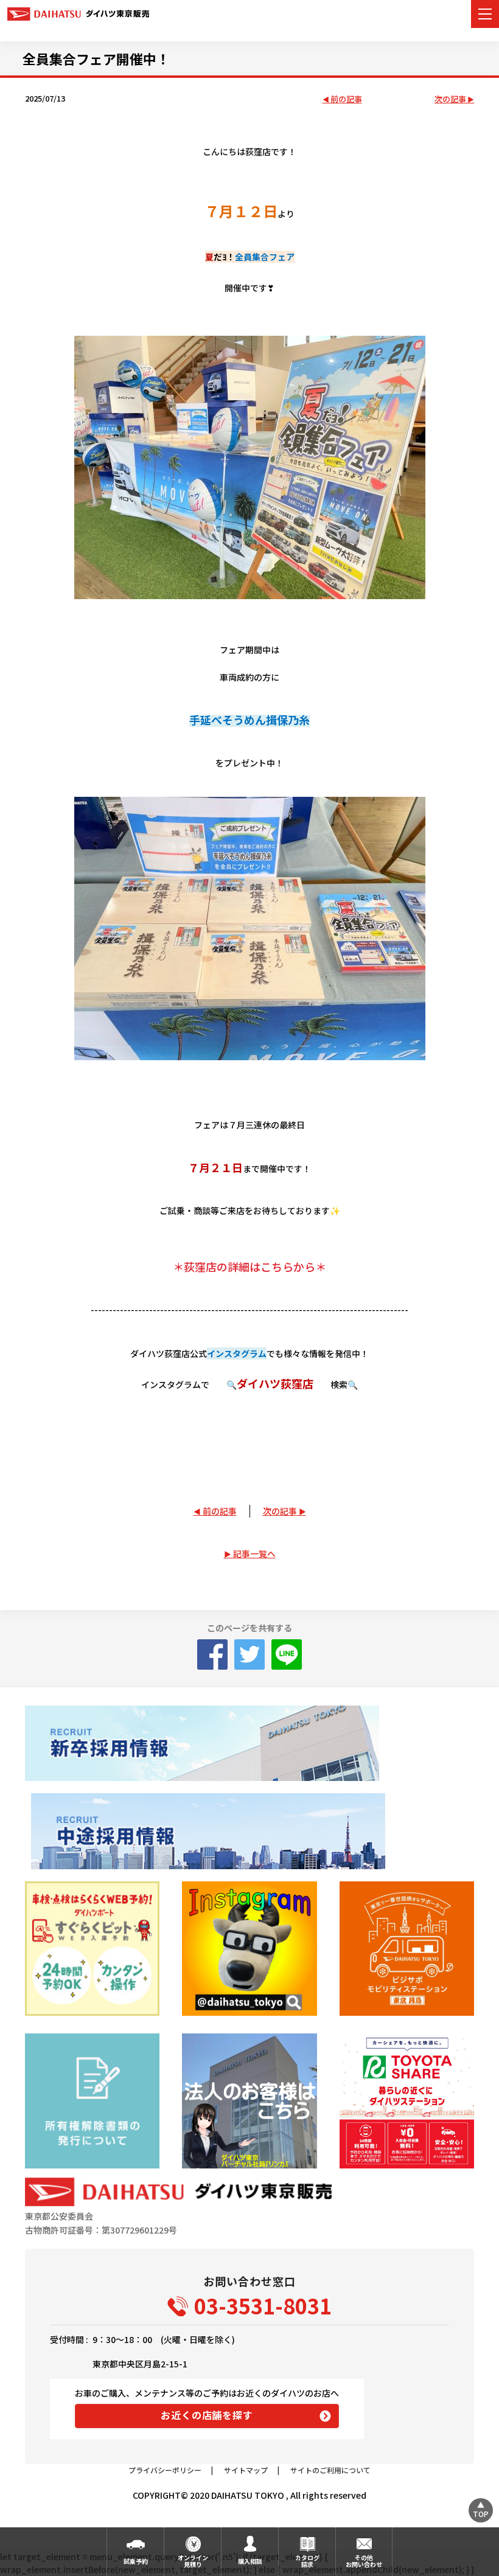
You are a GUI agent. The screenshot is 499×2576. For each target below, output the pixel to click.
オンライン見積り (193, 2561)
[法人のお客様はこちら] (249, 2101)
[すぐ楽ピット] (92, 1949)
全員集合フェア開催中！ (96, 58)
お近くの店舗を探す (207, 2415)
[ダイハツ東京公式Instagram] (249, 1949)
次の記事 (450, 99)
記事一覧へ (254, 1554)
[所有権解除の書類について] (92, 2101)
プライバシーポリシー (165, 2470)
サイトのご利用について (330, 2470)
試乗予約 (136, 2561)
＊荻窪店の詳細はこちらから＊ (249, 1266)
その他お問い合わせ (364, 2561)
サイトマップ (246, 2470)
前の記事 (346, 99)
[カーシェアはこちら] (407, 2101)
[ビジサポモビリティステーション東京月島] (407, 1949)
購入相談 (250, 2561)
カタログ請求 (307, 2561)
